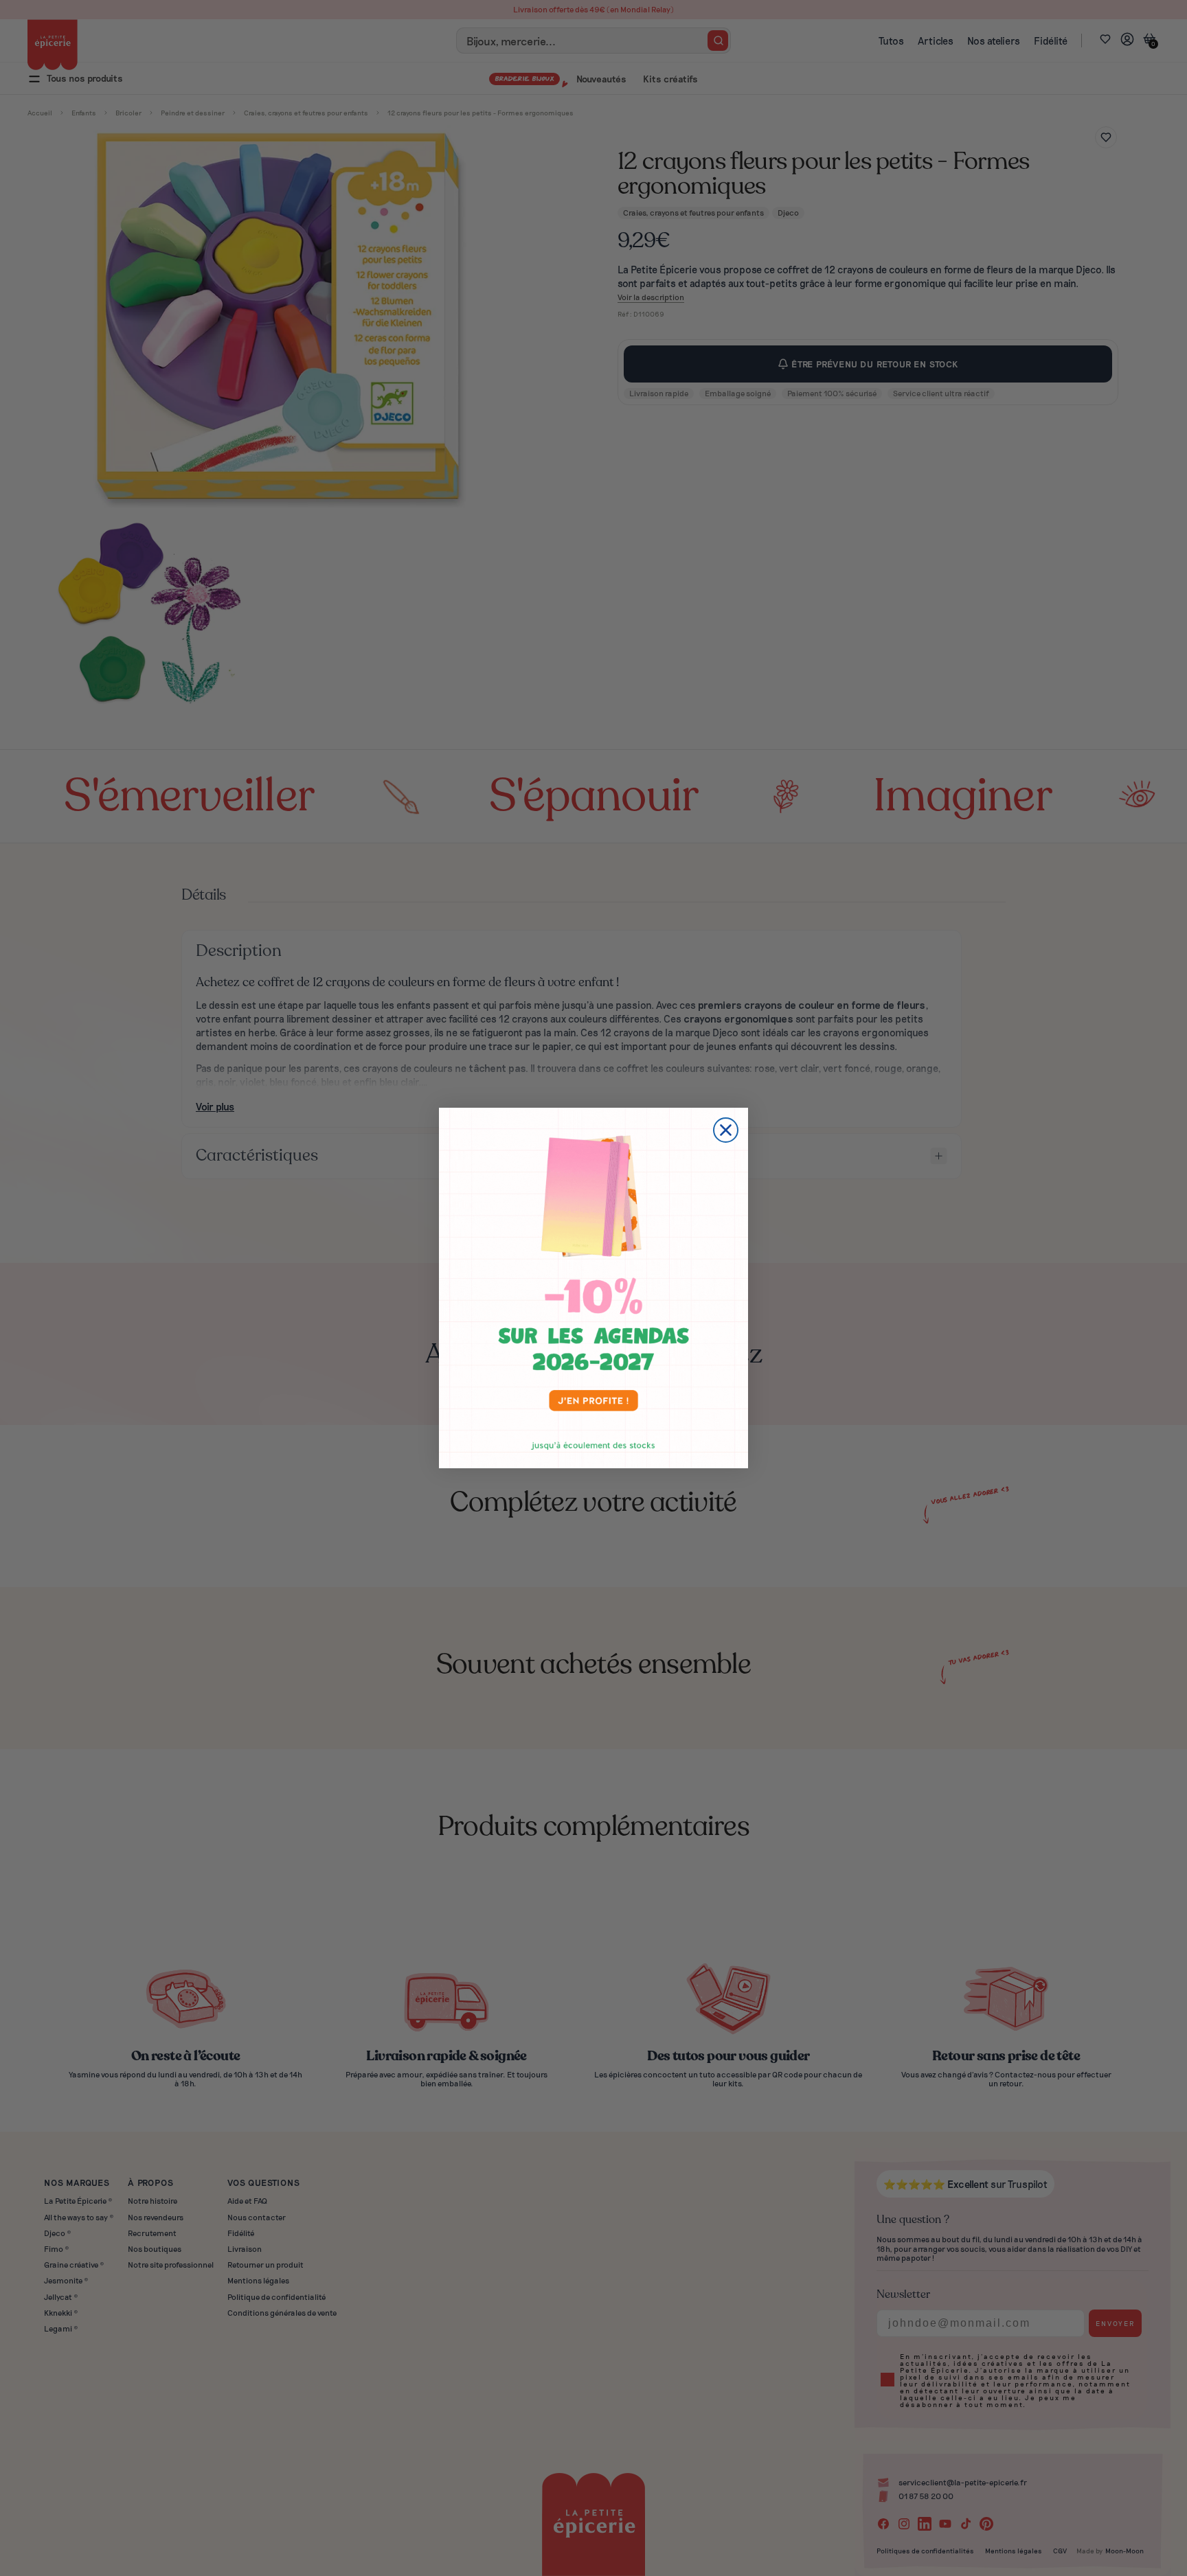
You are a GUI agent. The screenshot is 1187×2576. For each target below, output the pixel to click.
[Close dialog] (726, 1130)
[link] (593, 1288)
